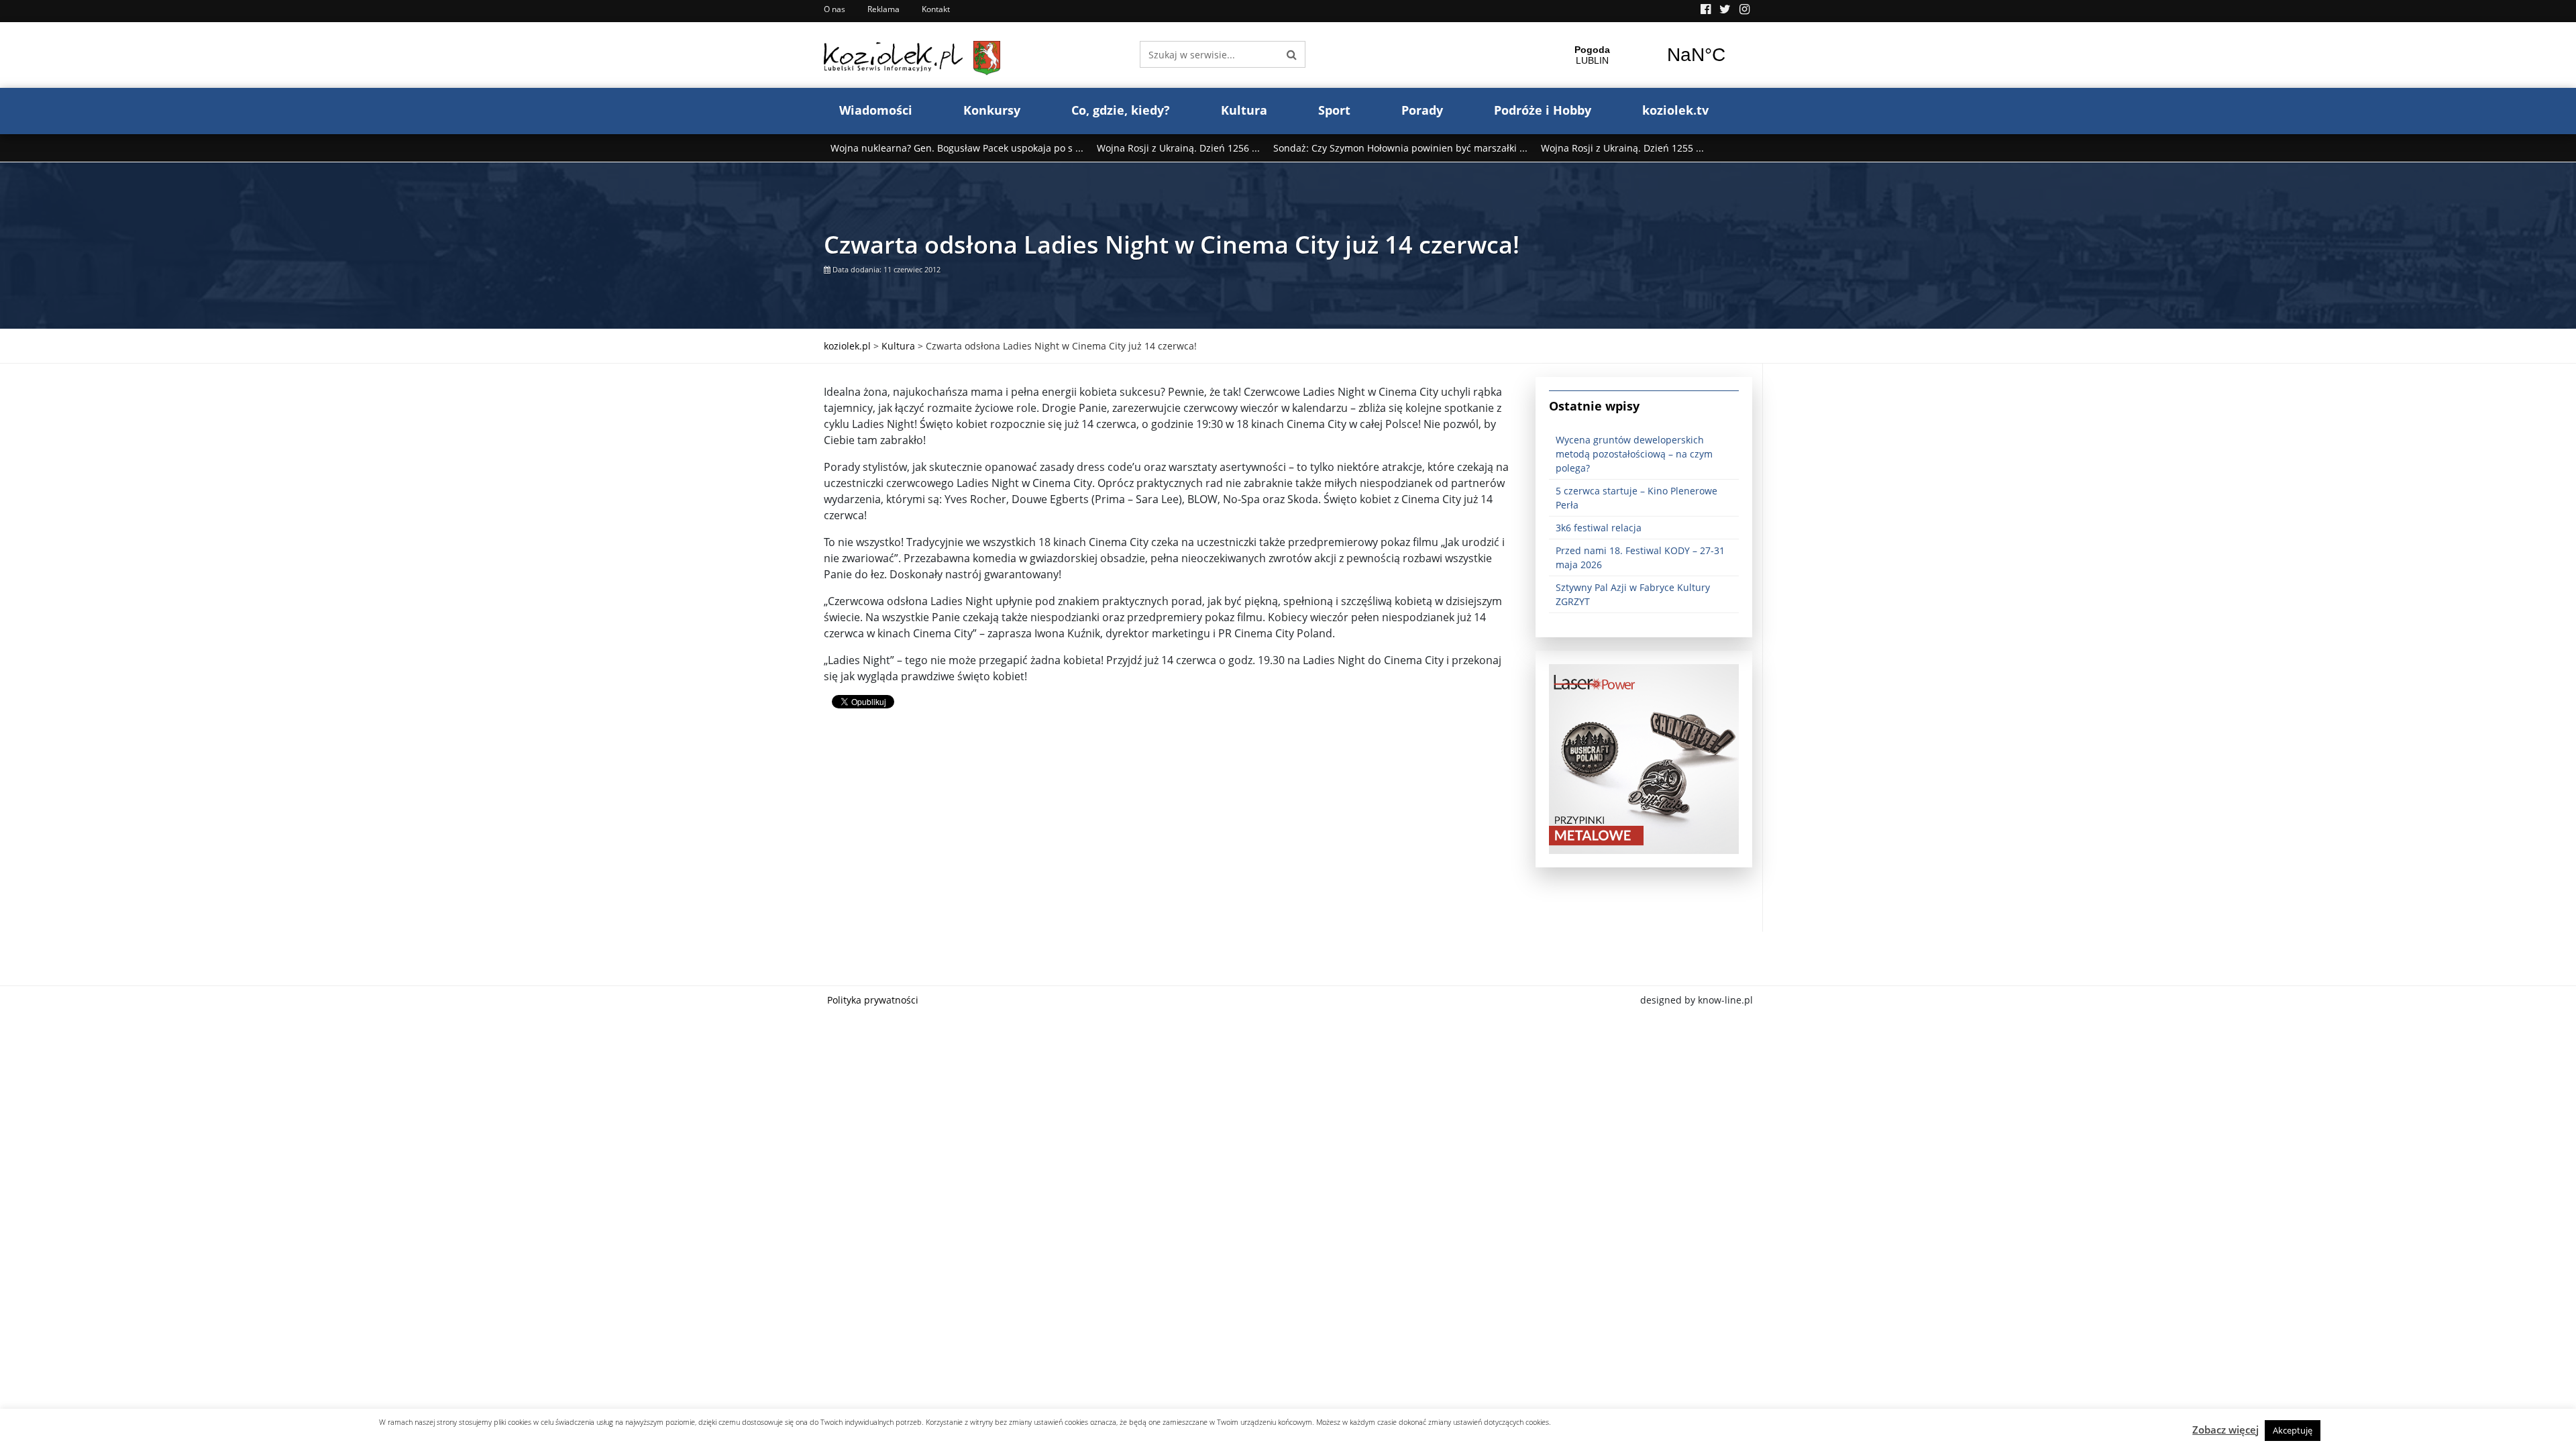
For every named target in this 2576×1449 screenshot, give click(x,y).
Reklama (883, 9)
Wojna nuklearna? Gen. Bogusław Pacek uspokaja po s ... (957, 148)
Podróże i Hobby (1543, 110)
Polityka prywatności (873, 1000)
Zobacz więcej (2225, 1430)
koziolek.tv (1675, 110)
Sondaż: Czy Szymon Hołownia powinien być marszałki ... (1400, 148)
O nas (835, 9)
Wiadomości (876, 110)
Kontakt (936, 9)
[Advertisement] (1170, 838)
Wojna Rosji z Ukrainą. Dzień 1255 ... (1622, 148)
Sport (1334, 110)
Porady (1422, 110)
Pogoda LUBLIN (1644, 55)
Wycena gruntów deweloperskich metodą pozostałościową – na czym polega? (1634, 454)
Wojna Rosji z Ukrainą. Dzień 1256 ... (1178, 148)
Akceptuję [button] (2293, 1430)
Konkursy (992, 110)
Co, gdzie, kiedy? (1121, 110)
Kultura (1244, 110)
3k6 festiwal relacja (1599, 528)
